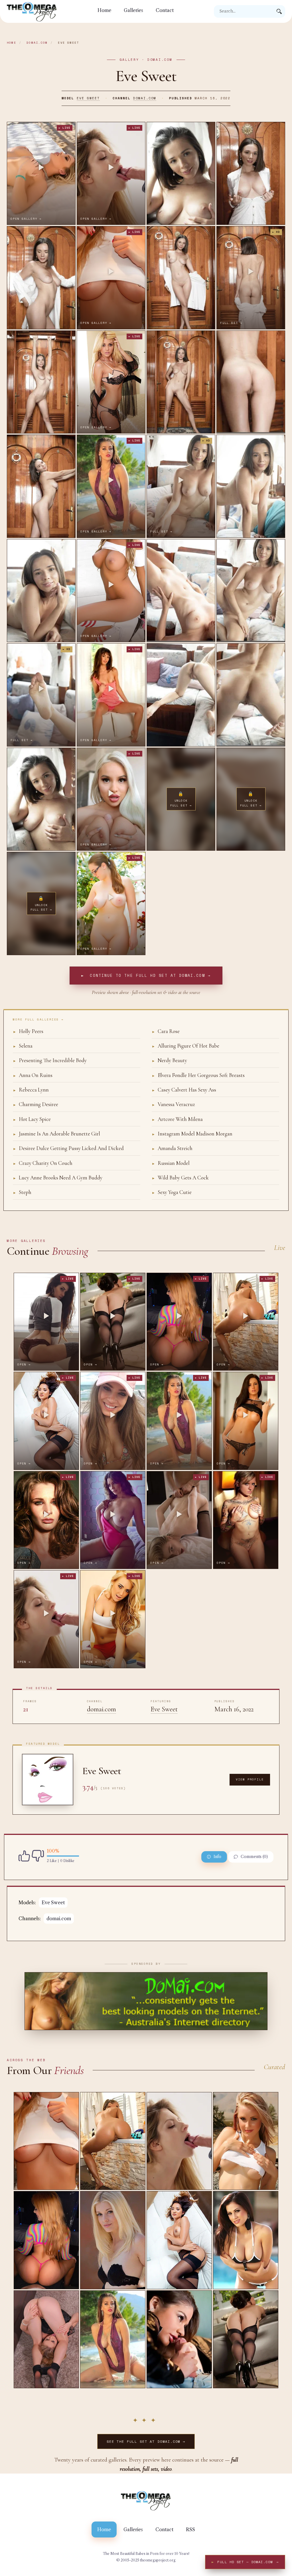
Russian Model (171, 1163)
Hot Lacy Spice (32, 1119)
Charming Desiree (36, 1104)
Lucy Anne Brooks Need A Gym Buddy (58, 1178)
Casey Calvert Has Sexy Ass (184, 1090)
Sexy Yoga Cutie (172, 1192)
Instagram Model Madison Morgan (192, 1134)
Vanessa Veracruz (173, 1104)
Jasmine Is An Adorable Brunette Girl (56, 1134)
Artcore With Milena (177, 1119)
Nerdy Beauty (169, 1060)
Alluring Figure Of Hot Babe (185, 1046)
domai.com (37, 43)
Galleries (133, 10)
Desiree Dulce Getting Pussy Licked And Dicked (68, 1148)
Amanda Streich (172, 1148)
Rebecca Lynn (31, 1090)
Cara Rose (166, 1031)
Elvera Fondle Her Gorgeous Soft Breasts (198, 1075)
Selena (23, 1046)
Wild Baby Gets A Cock (180, 1178)
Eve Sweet (88, 98)
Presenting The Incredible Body (50, 1060)
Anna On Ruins (33, 1075)
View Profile (250, 1779)
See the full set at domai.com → (146, 2441)
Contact (165, 10)
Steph (22, 1192)
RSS (190, 2529)
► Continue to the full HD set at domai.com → (146, 975)
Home (104, 10)
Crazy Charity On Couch (43, 1163)
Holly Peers (28, 1031)
